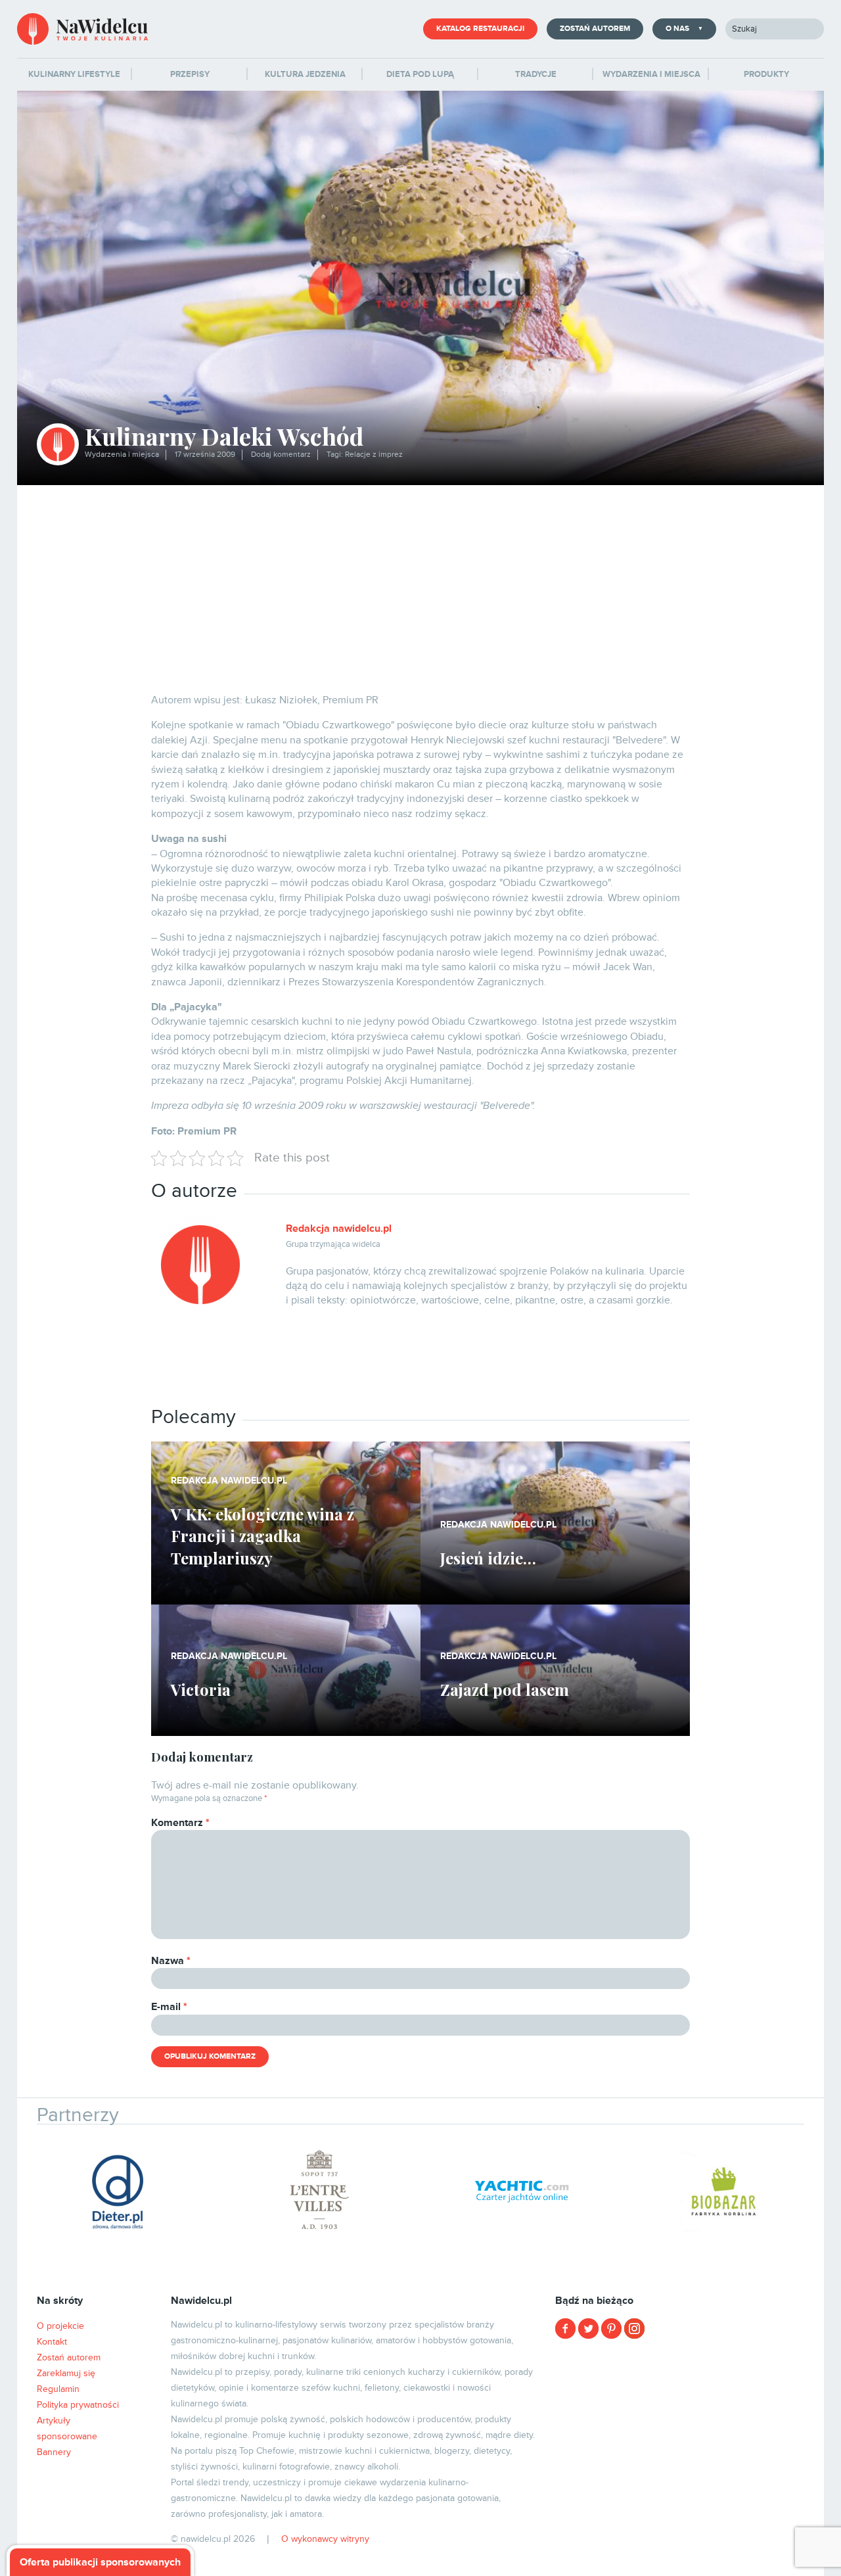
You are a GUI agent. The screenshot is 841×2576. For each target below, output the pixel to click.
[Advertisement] (420, 584)
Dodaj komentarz (281, 455)
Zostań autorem (595, 29)
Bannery (54, 2452)
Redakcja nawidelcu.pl (339, 1229)
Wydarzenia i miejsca (122, 455)
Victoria (201, 1689)
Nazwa (171, 1961)
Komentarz (180, 1823)
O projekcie (60, 2326)
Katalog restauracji (480, 29)
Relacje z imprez (374, 455)
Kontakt (52, 2342)
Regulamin (58, 2389)
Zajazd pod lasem (505, 1689)
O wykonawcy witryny (325, 2539)
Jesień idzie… (488, 1558)
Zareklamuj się (66, 2373)
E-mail (169, 2007)
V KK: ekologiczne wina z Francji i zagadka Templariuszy (262, 1536)
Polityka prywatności (78, 2405)
